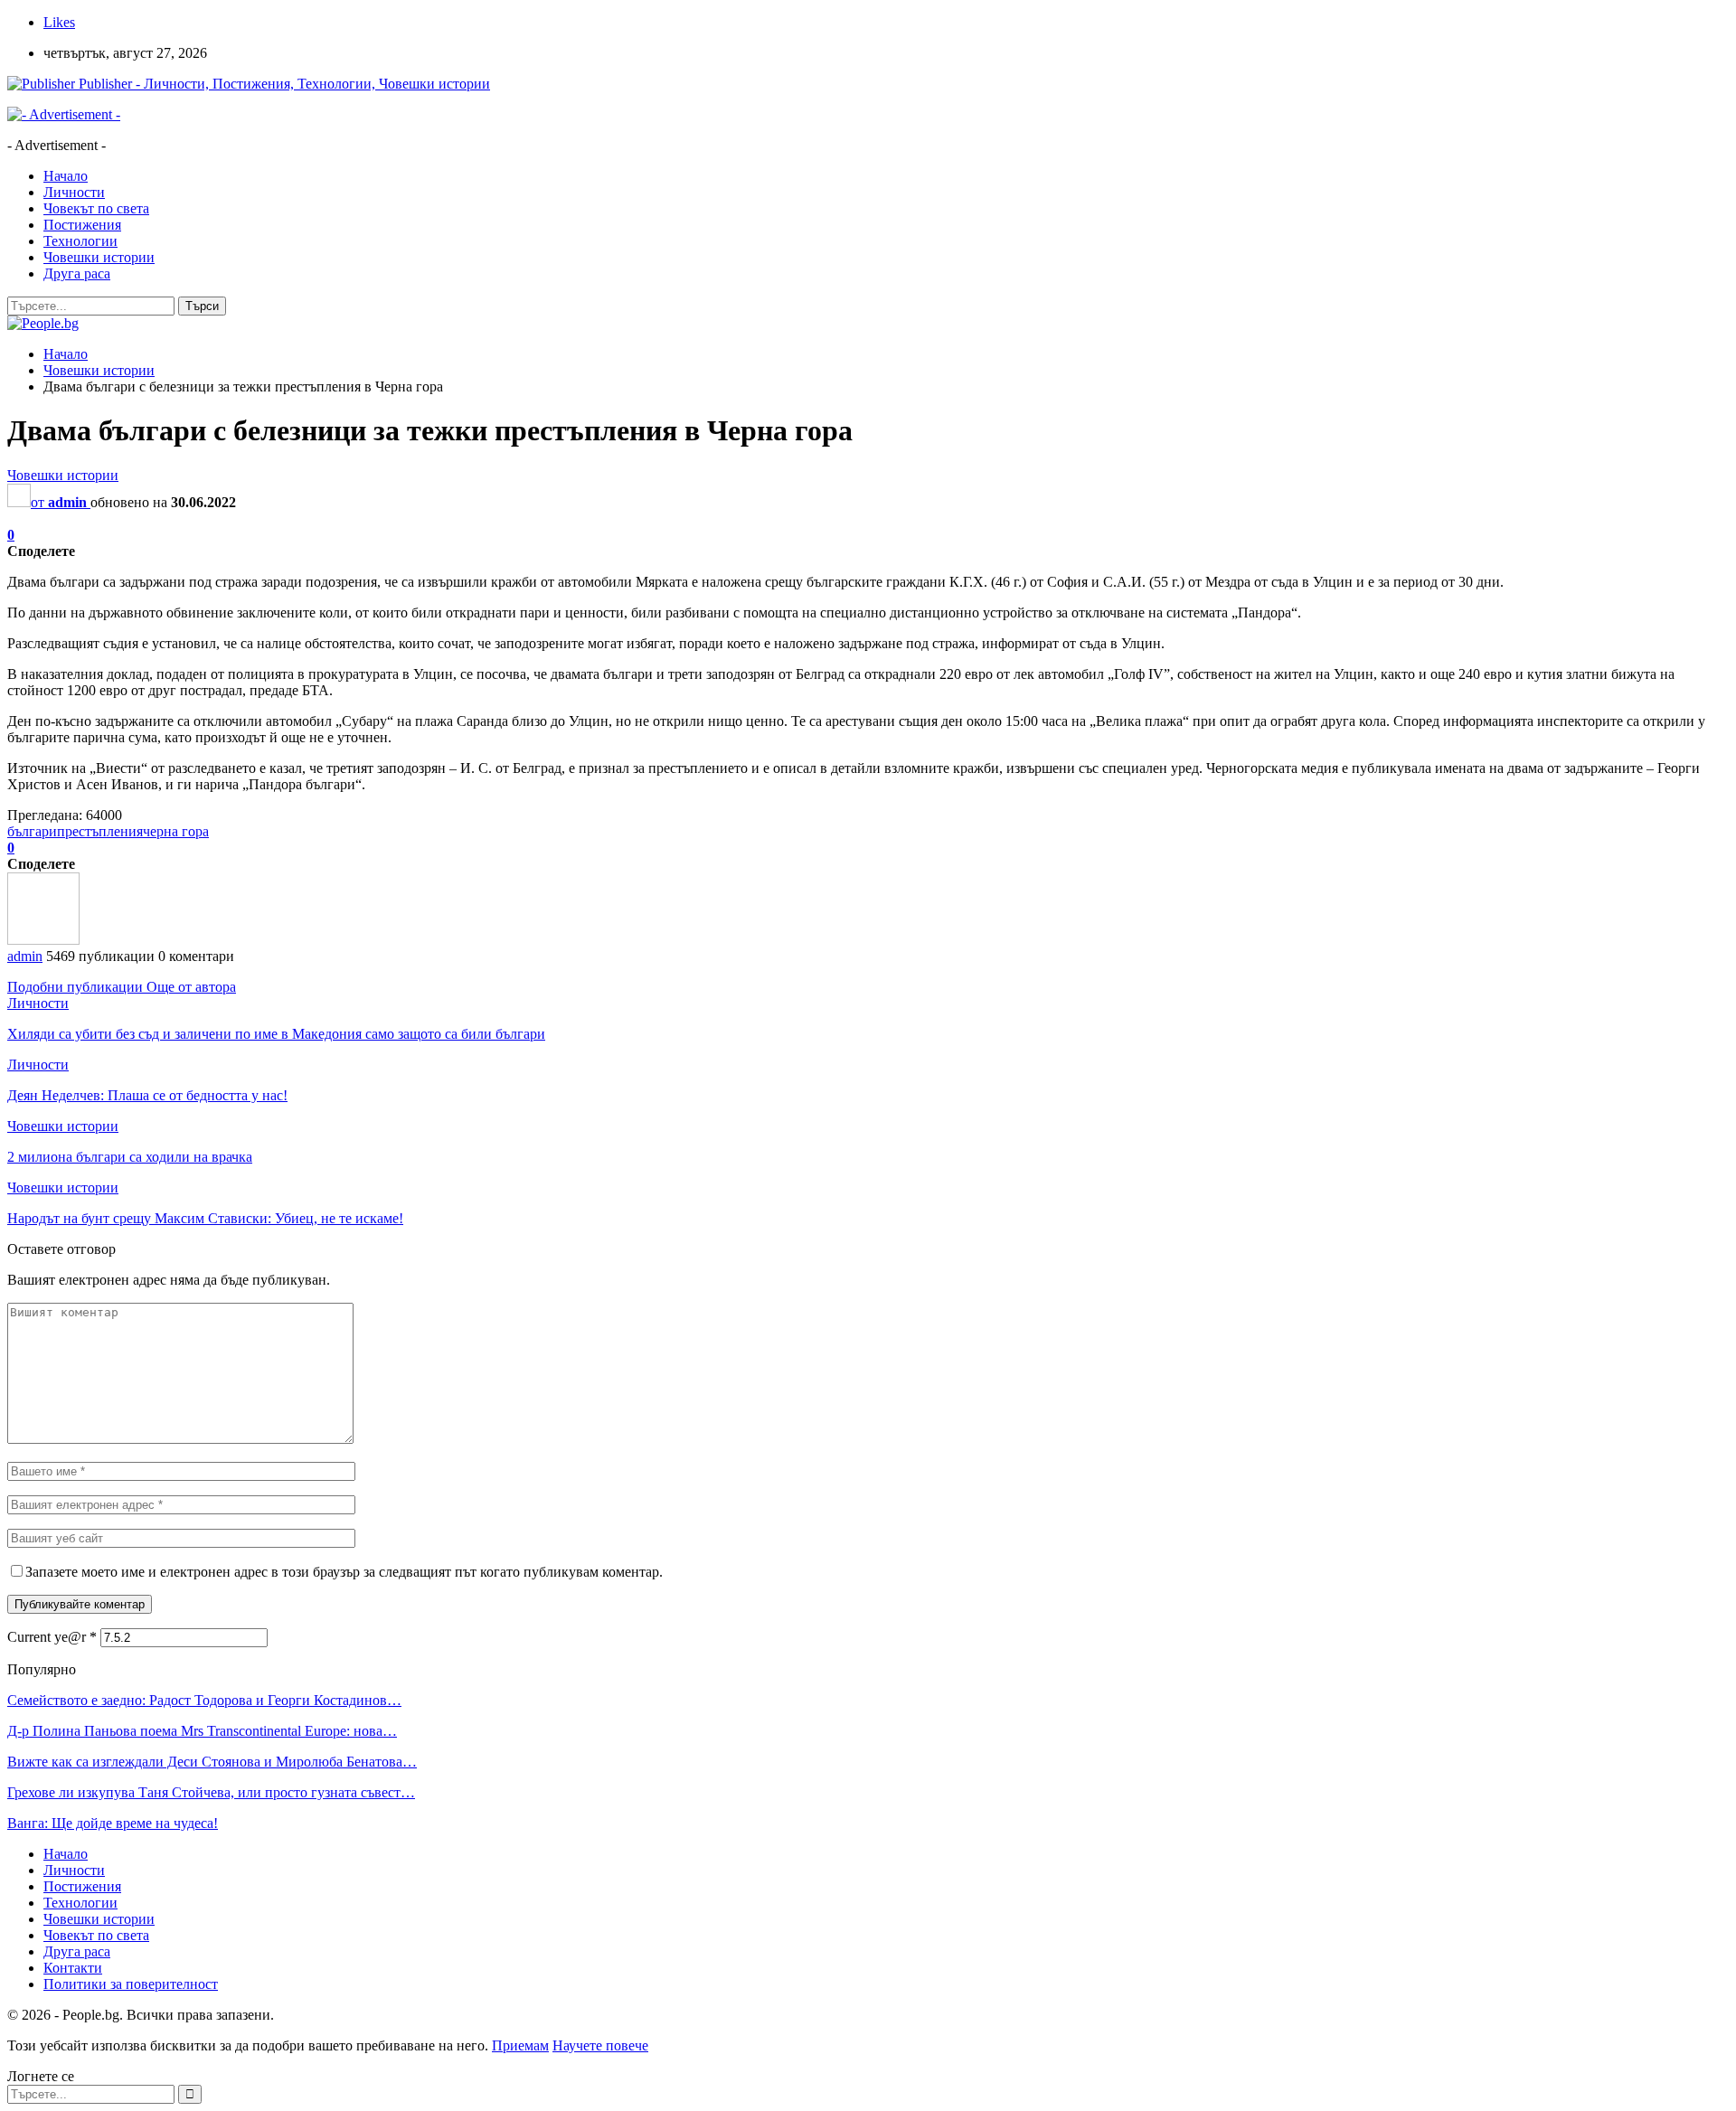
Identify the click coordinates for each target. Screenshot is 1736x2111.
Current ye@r (52, 1637)
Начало (66, 176)
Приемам (520, 2045)
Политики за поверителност (131, 1984)
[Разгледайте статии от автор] (43, 940)
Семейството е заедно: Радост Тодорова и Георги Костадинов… (204, 1700)
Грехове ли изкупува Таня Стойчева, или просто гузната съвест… (211, 1792)
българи (32, 831)
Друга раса (77, 273)
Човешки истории (99, 257)
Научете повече (600, 2045)
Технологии (80, 241)
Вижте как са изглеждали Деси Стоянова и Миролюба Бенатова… (212, 1762)
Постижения (82, 225)
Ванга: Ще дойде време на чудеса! (113, 1823)
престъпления (100, 831)
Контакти (73, 1968)
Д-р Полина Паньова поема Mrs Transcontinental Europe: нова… (202, 1731)
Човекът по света (96, 208)
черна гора (176, 831)
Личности (74, 192)
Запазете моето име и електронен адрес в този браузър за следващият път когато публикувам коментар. (344, 1572)
